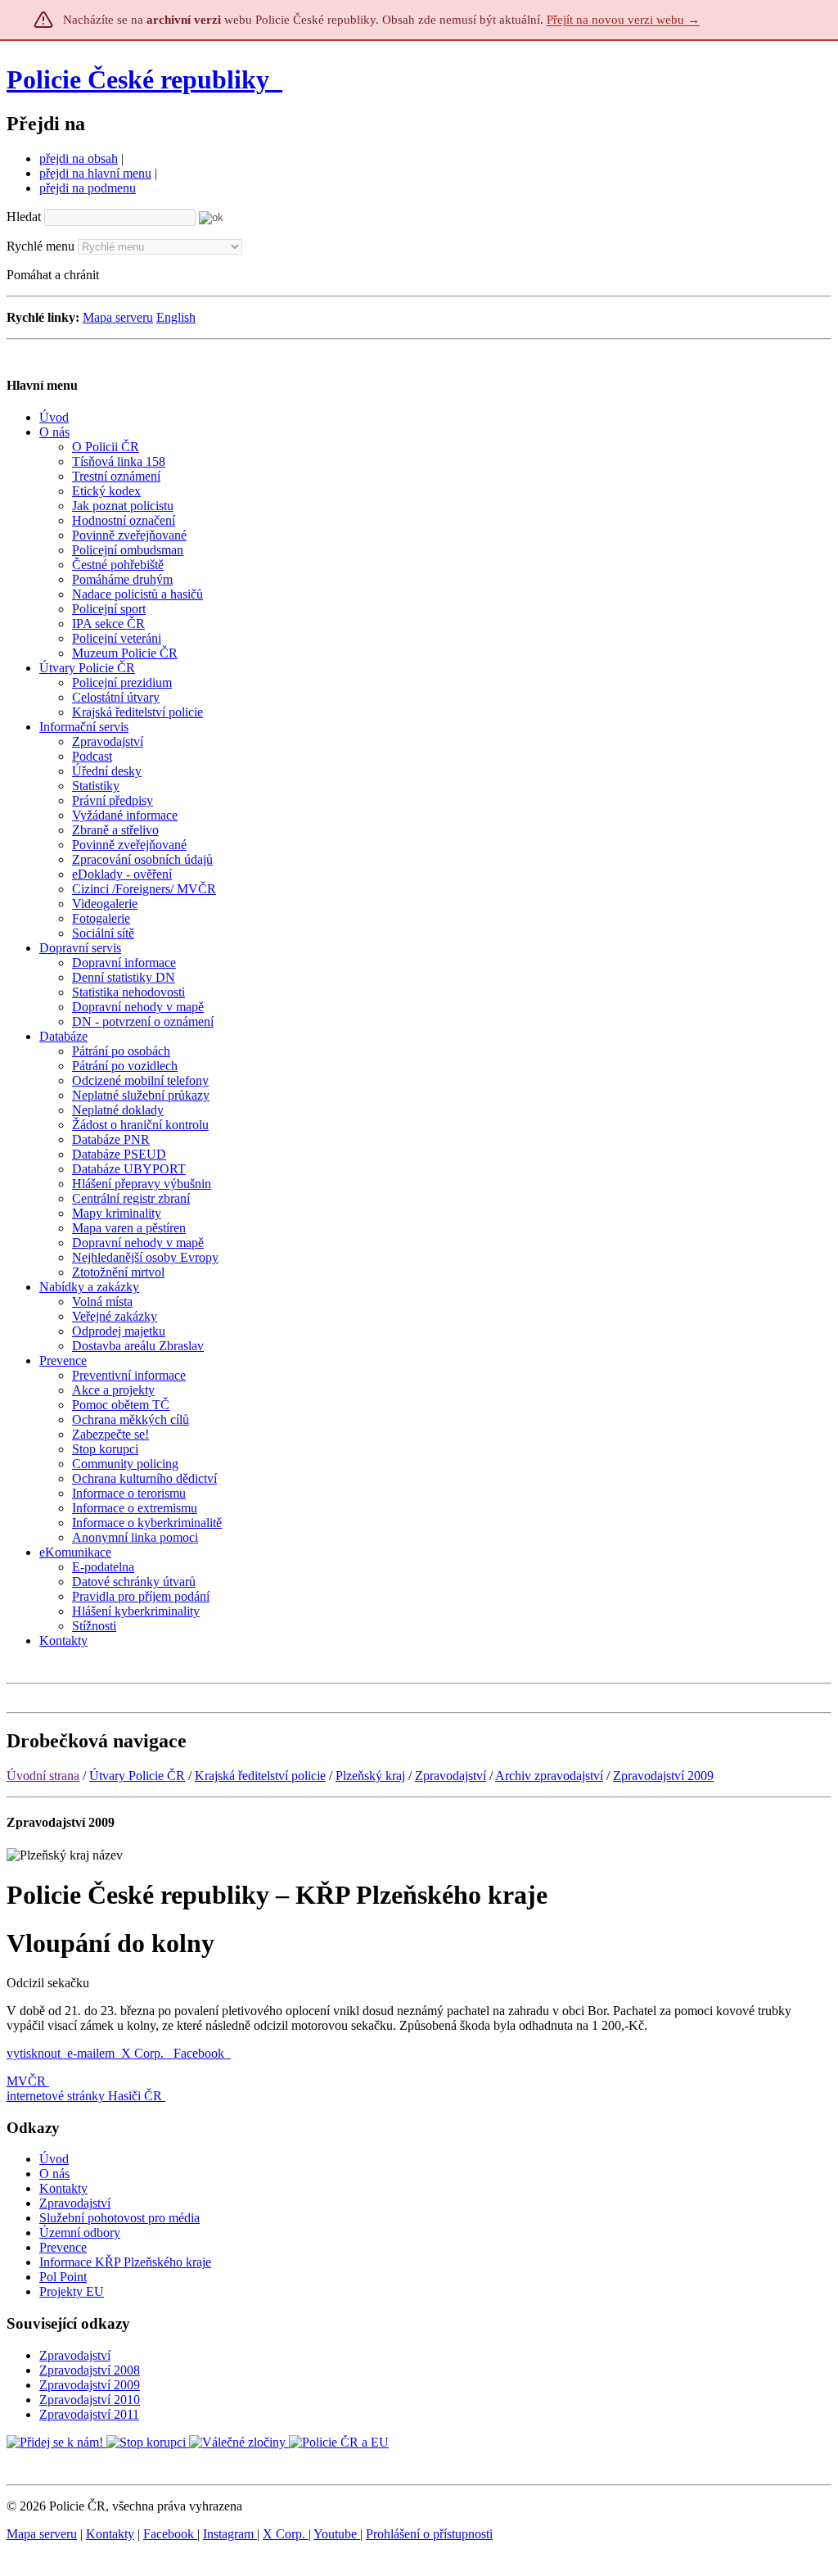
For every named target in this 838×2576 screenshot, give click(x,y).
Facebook (200, 2053)
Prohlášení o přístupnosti (429, 2534)
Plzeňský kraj (370, 1776)
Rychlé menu (41, 246)
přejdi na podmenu (88, 188)
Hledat (24, 217)
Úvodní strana (43, 1776)
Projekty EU (72, 2291)
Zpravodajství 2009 (663, 1776)
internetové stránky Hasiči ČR (84, 2096)
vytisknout (34, 2053)
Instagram (230, 2534)
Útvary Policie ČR (137, 1776)
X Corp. (144, 2053)
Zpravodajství (451, 1776)
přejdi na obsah (79, 158)
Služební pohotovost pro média (119, 2218)
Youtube (337, 2534)
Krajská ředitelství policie (260, 1776)
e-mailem (91, 2053)
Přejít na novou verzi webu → (623, 20)
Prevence (63, 2247)
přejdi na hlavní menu (95, 173)
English (176, 317)
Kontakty (63, 2188)
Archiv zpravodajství (549, 1776)
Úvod (54, 2159)
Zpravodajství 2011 (89, 2414)
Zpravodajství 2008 (90, 2370)
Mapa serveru (118, 317)
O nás (54, 2174)
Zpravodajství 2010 (90, 2400)
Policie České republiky (138, 79)
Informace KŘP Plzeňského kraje (125, 2262)
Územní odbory (80, 2233)
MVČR (26, 2081)
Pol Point (63, 2277)
